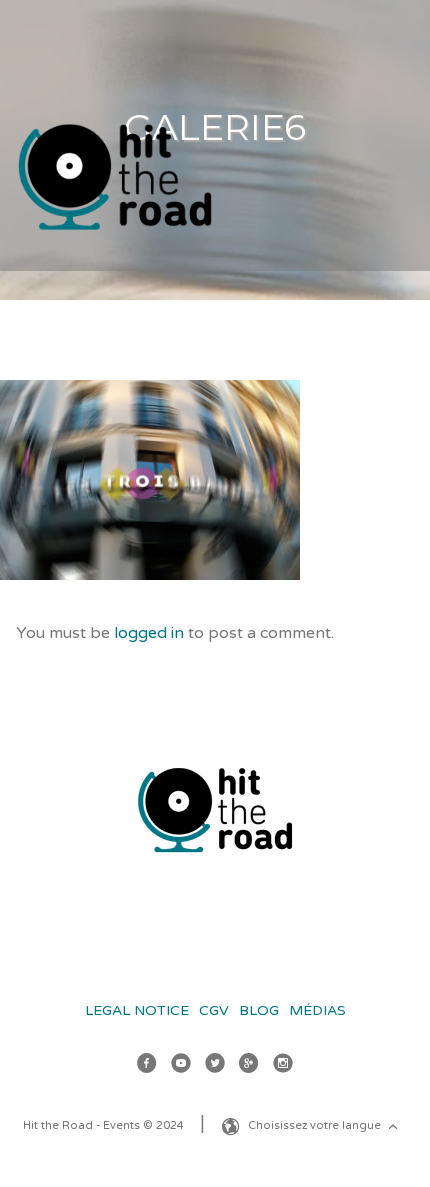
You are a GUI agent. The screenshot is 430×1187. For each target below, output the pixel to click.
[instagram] (283, 1066)
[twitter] (215, 1066)
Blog (259, 1010)
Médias (317, 1010)
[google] (249, 1066)
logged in (149, 633)
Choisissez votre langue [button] (316, 1125)
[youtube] (181, 1066)
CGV (214, 1010)
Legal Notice (137, 1010)
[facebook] (147, 1066)
